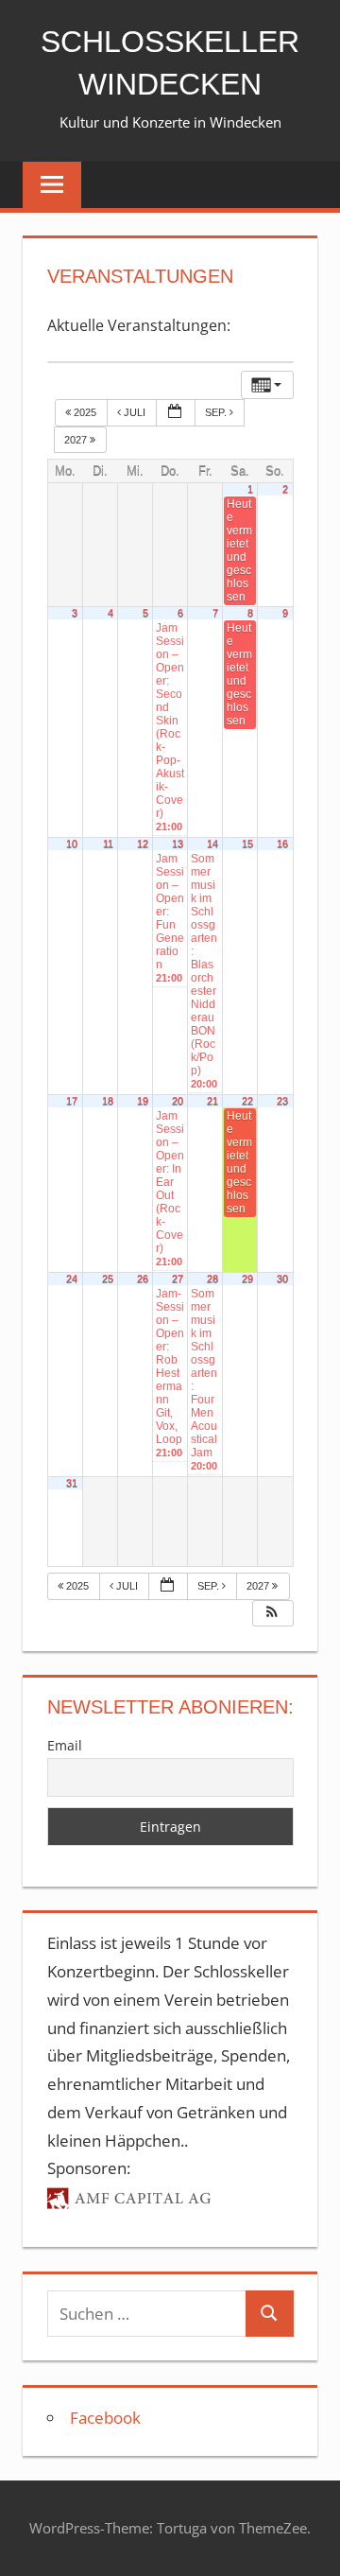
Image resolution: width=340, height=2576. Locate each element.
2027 (77, 440)
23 (282, 1101)
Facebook (105, 2418)
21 (212, 1101)
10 (72, 844)
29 (247, 1279)
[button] (272, 1614)
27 (178, 1279)
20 (178, 1101)
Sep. (217, 412)
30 (282, 1279)
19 (143, 1101)
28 (212, 1279)
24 (72, 1279)
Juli (135, 412)
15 (247, 844)
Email (65, 1745)
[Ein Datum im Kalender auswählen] (176, 413)
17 (72, 1101)
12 (143, 844)
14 (212, 844)
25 (108, 1279)
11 (108, 844)
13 (178, 844)
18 (108, 1101)
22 (247, 1101)
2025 (85, 412)
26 (143, 1279)
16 (282, 844)
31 (72, 1483)
